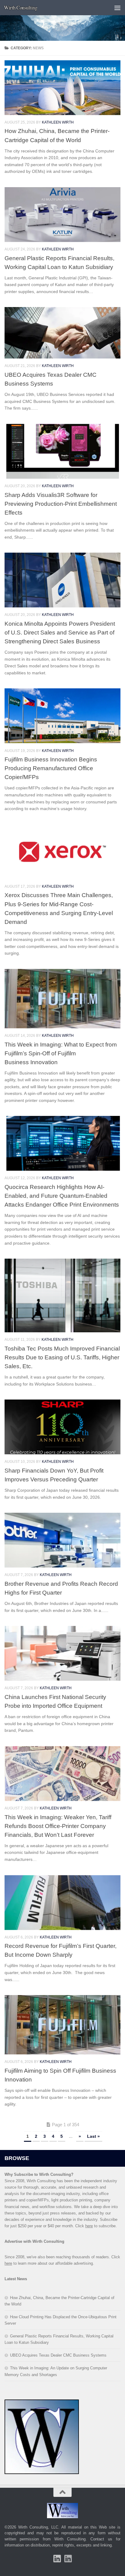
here (89, 2226)
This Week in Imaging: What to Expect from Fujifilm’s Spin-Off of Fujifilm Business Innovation (61, 1053)
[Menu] (117, 8)
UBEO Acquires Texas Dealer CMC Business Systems (58, 2355)
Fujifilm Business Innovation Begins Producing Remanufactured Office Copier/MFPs (51, 768)
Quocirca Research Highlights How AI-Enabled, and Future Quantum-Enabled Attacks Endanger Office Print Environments (62, 1196)
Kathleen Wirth (58, 122)
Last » (93, 2136)
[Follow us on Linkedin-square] (57, 2559)
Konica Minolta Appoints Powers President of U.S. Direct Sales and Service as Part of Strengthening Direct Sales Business (60, 632)
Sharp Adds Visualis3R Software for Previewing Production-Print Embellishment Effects (61, 504)
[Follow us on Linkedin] (68, 2559)
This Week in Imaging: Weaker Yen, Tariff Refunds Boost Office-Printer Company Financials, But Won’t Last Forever (58, 1826)
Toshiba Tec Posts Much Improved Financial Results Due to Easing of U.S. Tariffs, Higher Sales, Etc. (62, 1357)
